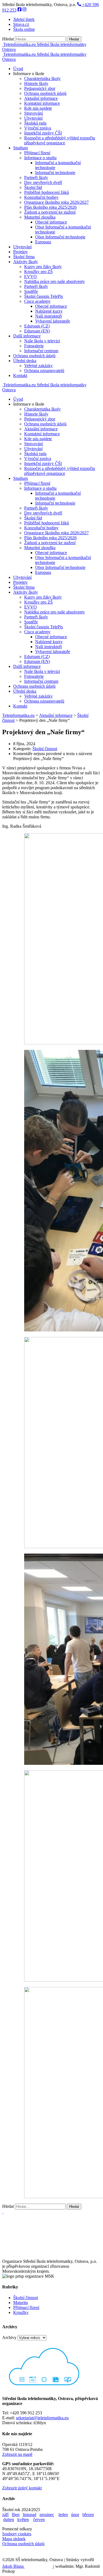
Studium (20, 148)
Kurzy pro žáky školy (43, 267)
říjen (16, 2515)
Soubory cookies (17, 2534)
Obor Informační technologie (60, 237)
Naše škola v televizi (42, 341)
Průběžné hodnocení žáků (47, 192)
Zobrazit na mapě (17, 2454)
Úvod (18, 69)
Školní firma (24, 257)
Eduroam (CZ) (37, 326)
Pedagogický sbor (40, 88)
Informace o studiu (40, 158)
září (5, 2515)
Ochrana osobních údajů (45, 93)
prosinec (47, 2515)
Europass (43, 242)
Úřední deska (25, 361)
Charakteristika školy (42, 79)
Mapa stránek (14, 2539)
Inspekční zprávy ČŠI (43, 133)
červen (39, 2519)
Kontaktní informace (42, 103)
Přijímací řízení (37, 153)
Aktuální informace (41, 98)
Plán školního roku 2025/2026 (50, 207)
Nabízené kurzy (49, 311)
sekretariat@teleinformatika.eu (42, 2418)
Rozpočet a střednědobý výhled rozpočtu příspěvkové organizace (60, 140)
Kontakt (20, 375)
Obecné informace (51, 222)
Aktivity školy (26, 262)
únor (75, 2515)
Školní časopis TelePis (44, 296)
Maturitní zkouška (40, 217)
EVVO (30, 276)
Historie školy (36, 83)
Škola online (24, 29)
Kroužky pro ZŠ (38, 272)
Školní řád (33, 187)
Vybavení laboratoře (53, 321)
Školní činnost (45, 749)
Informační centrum (41, 351)
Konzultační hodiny (41, 197)
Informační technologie (55, 173)
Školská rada (35, 123)
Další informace (27, 336)
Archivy (9, 2337)
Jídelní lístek (24, 19)
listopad (30, 2515)
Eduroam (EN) (37, 331)
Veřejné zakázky (38, 366)
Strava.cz (21, 24)
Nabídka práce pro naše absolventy (55, 281)
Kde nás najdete (38, 108)
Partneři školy (36, 177)
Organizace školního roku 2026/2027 (56, 202)
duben (9, 2519)
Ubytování (33, 118)
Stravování (34, 113)
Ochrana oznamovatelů (44, 371)
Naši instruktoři (48, 316)
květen (23, 2519)
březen (88, 2515)
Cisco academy (37, 301)
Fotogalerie (34, 346)
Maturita (20, 2303)
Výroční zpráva (38, 128)
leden (63, 2515)
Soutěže (31, 291)
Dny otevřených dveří (43, 182)
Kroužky (21, 2312)
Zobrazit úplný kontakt (22, 2488)
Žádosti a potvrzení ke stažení (50, 212)
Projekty (20, 252)
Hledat (8, 39)
